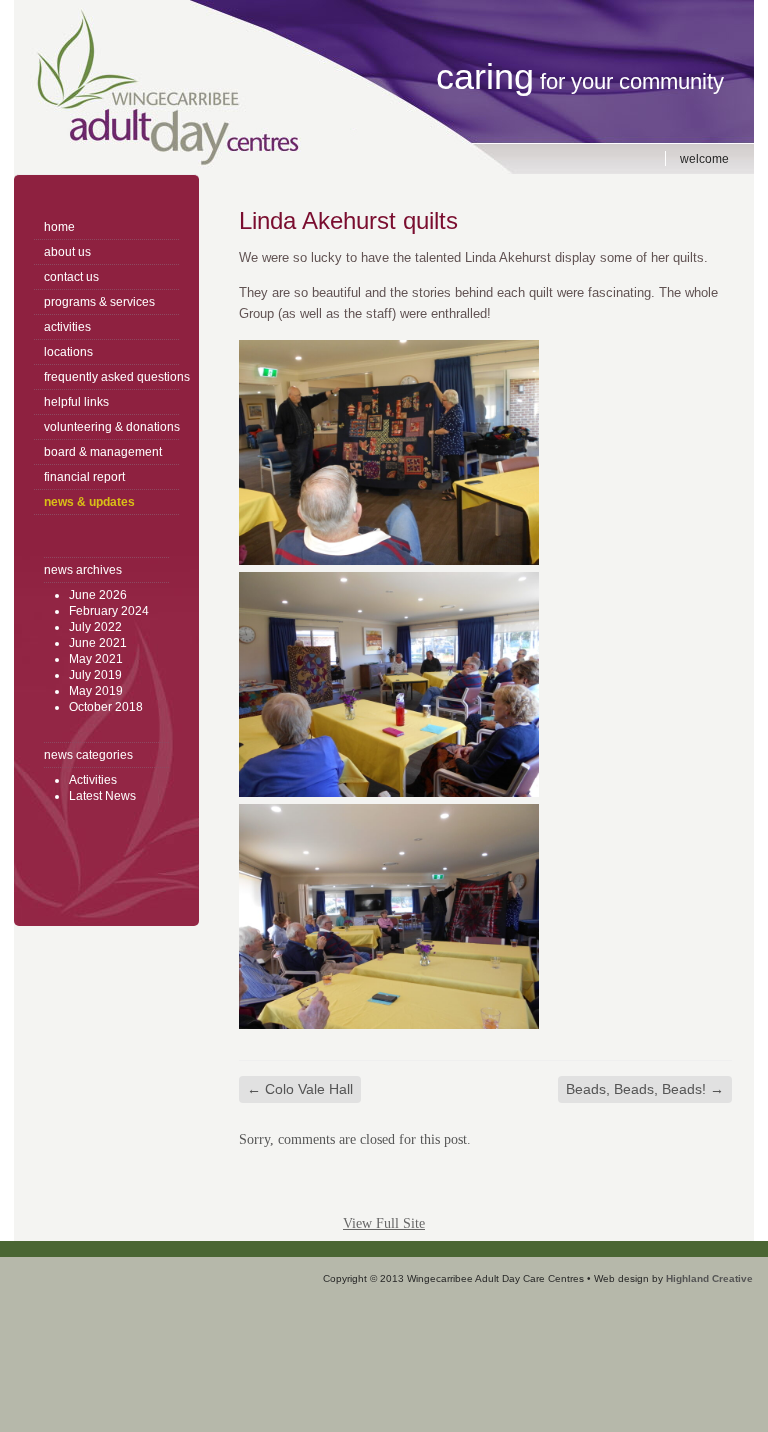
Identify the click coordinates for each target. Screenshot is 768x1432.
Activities (93, 780)
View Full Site (384, 1223)
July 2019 (95, 675)
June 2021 (98, 643)
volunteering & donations (111, 427)
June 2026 (98, 595)
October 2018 (106, 707)
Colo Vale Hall (300, 1089)
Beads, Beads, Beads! (645, 1089)
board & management (103, 452)
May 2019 (96, 691)
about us (67, 252)
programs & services (99, 302)
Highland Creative (709, 1278)
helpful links (76, 402)
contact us (71, 277)
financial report (84, 477)
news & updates (89, 502)
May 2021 (96, 659)
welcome (704, 159)
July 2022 (95, 627)
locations (68, 352)
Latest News (102, 796)
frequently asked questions (111, 377)
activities (67, 327)
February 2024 (109, 611)
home (59, 227)
